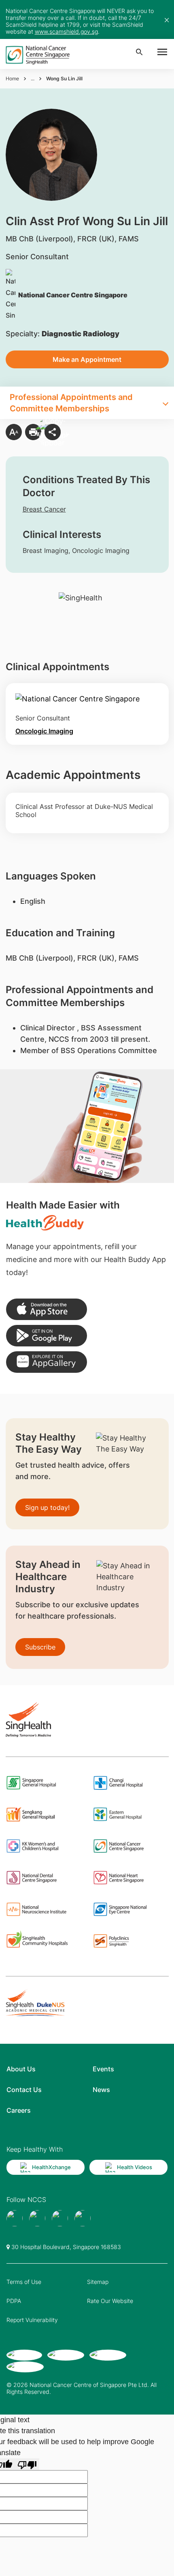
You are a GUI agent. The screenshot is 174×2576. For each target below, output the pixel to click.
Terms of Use (24, 2282)
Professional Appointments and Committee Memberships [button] (71, 403)
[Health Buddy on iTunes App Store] (47, 1309)
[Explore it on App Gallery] (47, 1362)
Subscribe (40, 1647)
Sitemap (98, 2282)
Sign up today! (47, 1507)
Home (12, 78)
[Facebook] (15, 2218)
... (33, 78)
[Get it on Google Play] (47, 1336)
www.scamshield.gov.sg (66, 31)
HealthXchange (51, 2167)
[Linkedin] (83, 2218)
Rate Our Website (110, 2301)
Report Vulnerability (32, 2320)
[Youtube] (37, 2218)
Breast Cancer (44, 509)
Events (103, 2069)
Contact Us (24, 2090)
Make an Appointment (87, 359)
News (101, 2090)
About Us (21, 2069)
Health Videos (135, 2167)
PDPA (14, 2301)
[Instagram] (60, 2218)
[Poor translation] (27, 2464)
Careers (19, 2110)
